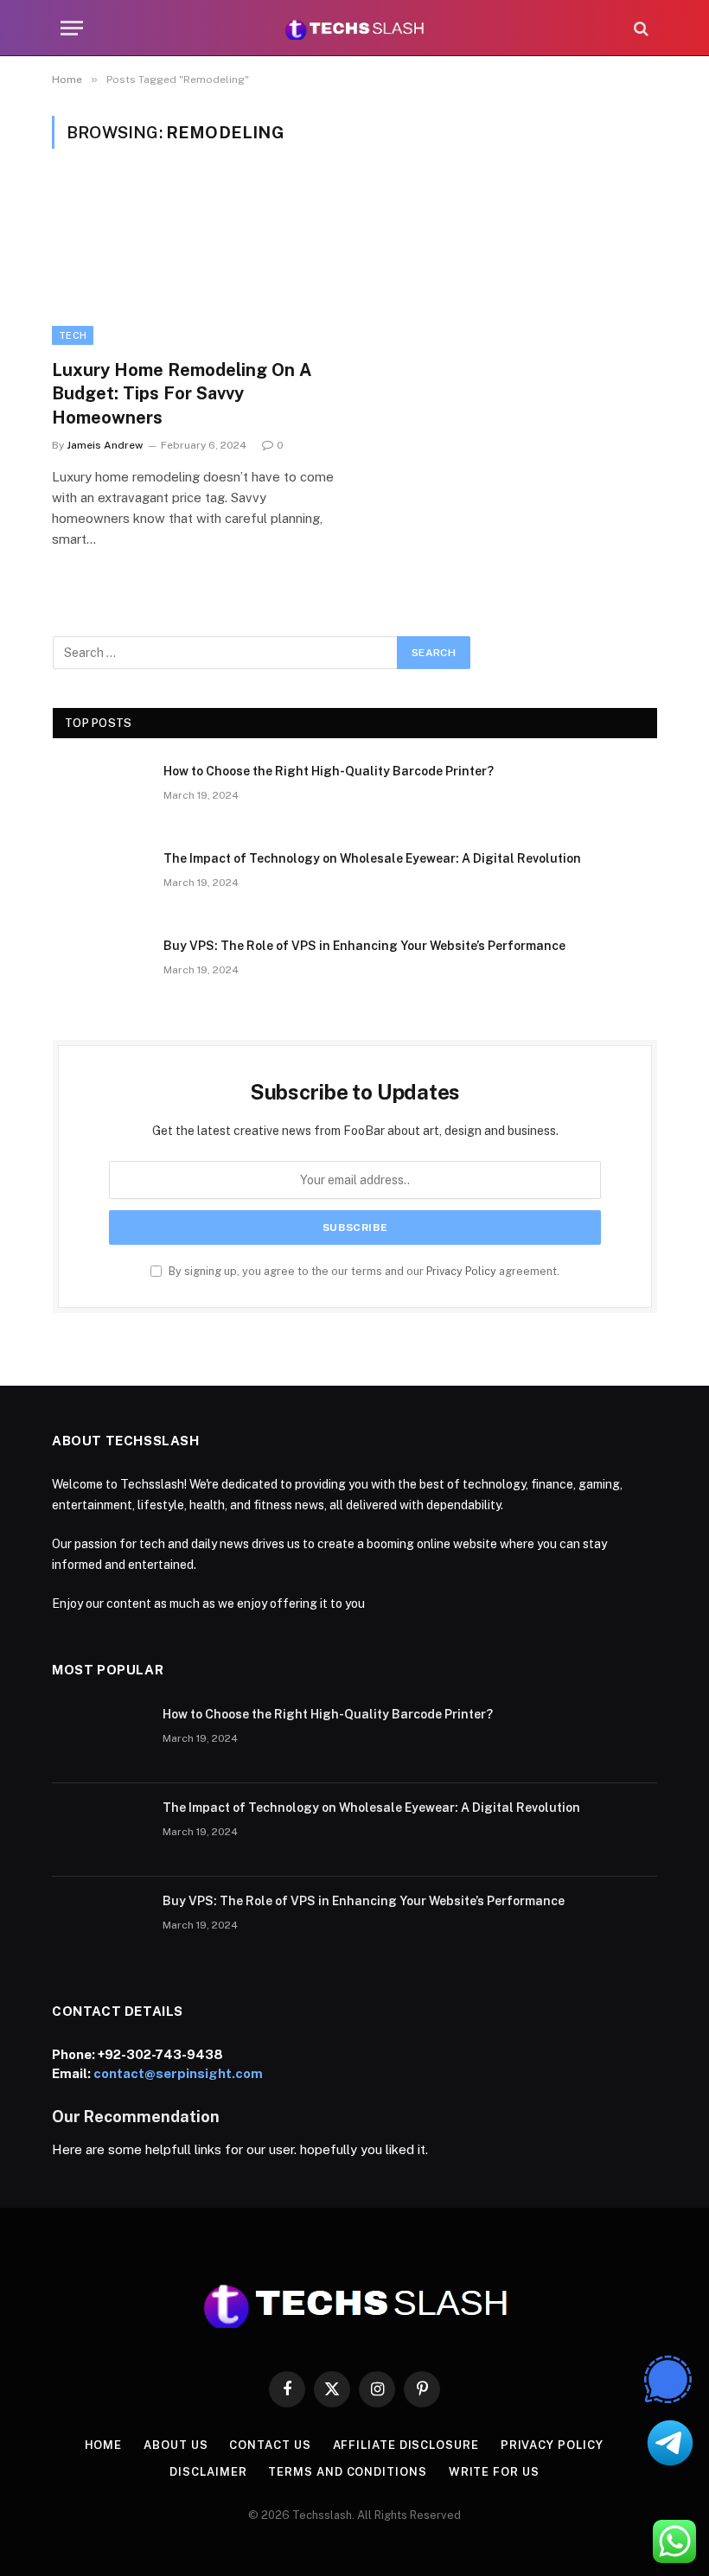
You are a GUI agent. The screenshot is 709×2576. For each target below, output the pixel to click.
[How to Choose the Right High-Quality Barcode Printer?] (100, 794)
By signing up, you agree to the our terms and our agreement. (363, 1271)
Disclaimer (208, 2472)
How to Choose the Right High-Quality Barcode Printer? (329, 771)
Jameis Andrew (105, 445)
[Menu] (72, 28)
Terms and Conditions (347, 2472)
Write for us (494, 2472)
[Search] (639, 28)
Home (104, 2445)
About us (176, 2445)
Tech (73, 335)
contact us (270, 2445)
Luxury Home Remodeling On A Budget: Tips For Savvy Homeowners (182, 393)
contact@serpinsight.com (178, 2073)
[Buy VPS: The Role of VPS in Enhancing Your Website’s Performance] (100, 968)
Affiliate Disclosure (406, 2445)
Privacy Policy (461, 1271)
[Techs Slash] (354, 28)
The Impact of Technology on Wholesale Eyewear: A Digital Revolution (372, 858)
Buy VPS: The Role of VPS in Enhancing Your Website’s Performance (364, 946)
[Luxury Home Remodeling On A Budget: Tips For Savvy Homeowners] (195, 264)
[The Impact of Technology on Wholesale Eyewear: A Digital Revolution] (100, 881)
